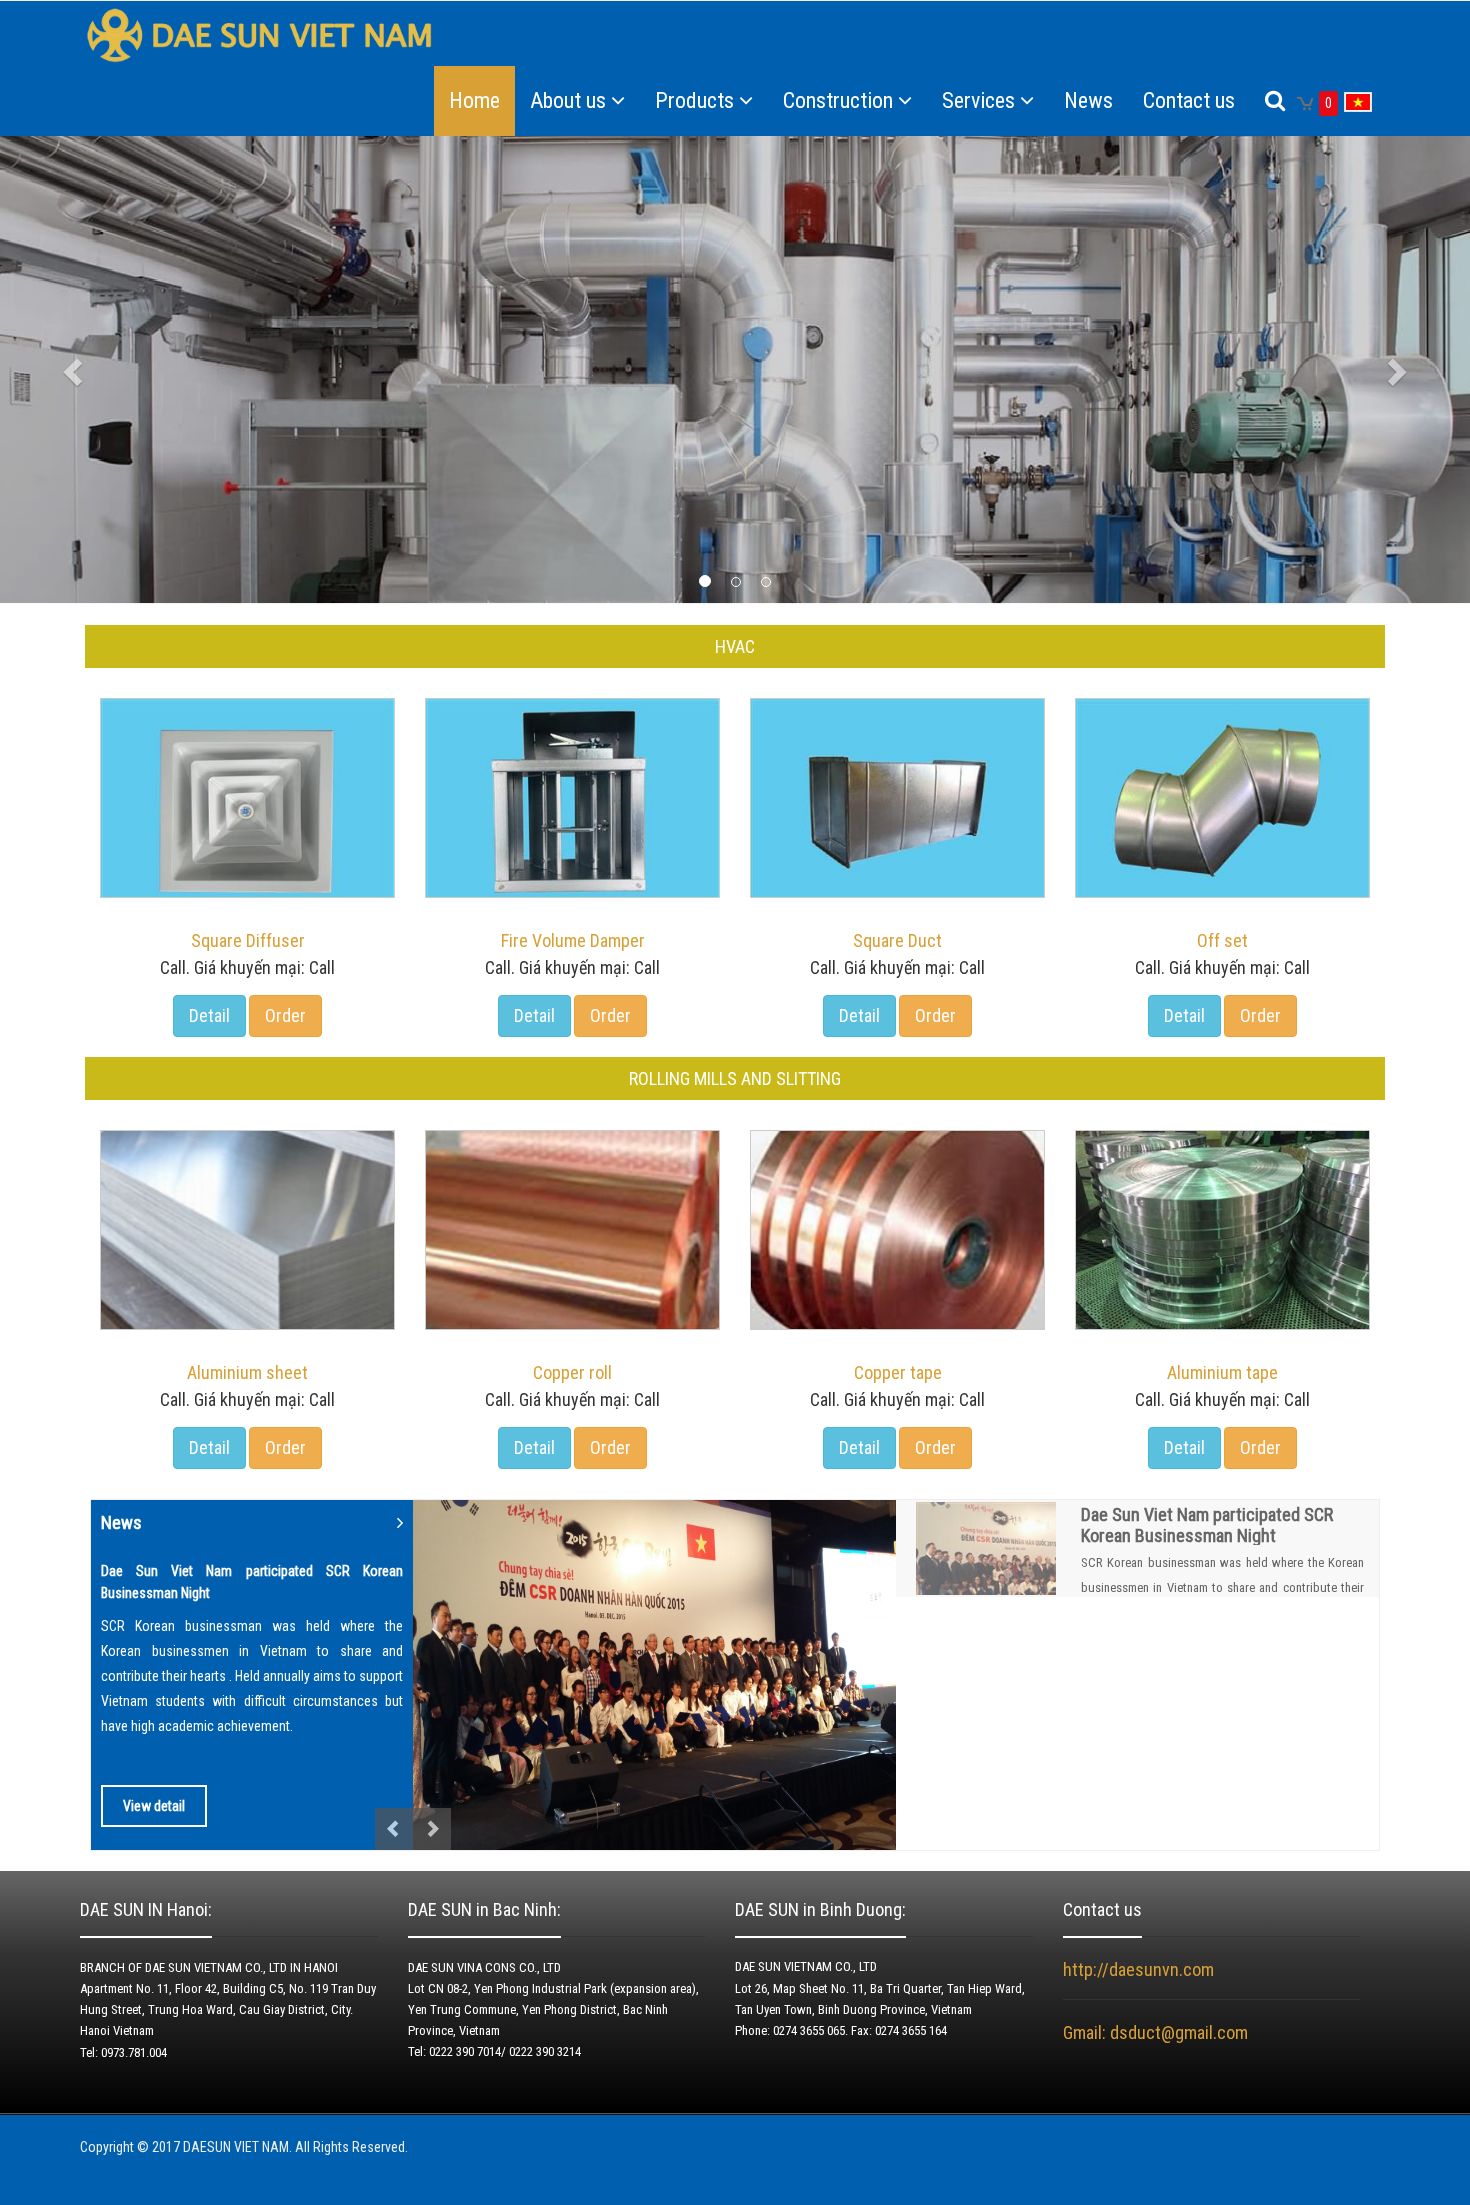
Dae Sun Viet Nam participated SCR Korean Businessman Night (1207, 1525)
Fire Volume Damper (573, 940)
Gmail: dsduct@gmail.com (1157, 2032)
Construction (838, 100)
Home (474, 100)
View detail (154, 1806)
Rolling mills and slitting (735, 1078)
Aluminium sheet (247, 1372)
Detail (209, 1015)
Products (694, 100)
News (1088, 100)
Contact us (1189, 100)
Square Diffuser (248, 940)
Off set (1222, 940)
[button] (110, 370)
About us (568, 100)
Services (978, 100)
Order (285, 1015)
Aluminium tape (1222, 1372)
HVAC (735, 646)
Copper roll (572, 1372)
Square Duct (897, 940)
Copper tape (898, 1372)
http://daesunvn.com (1138, 1969)
